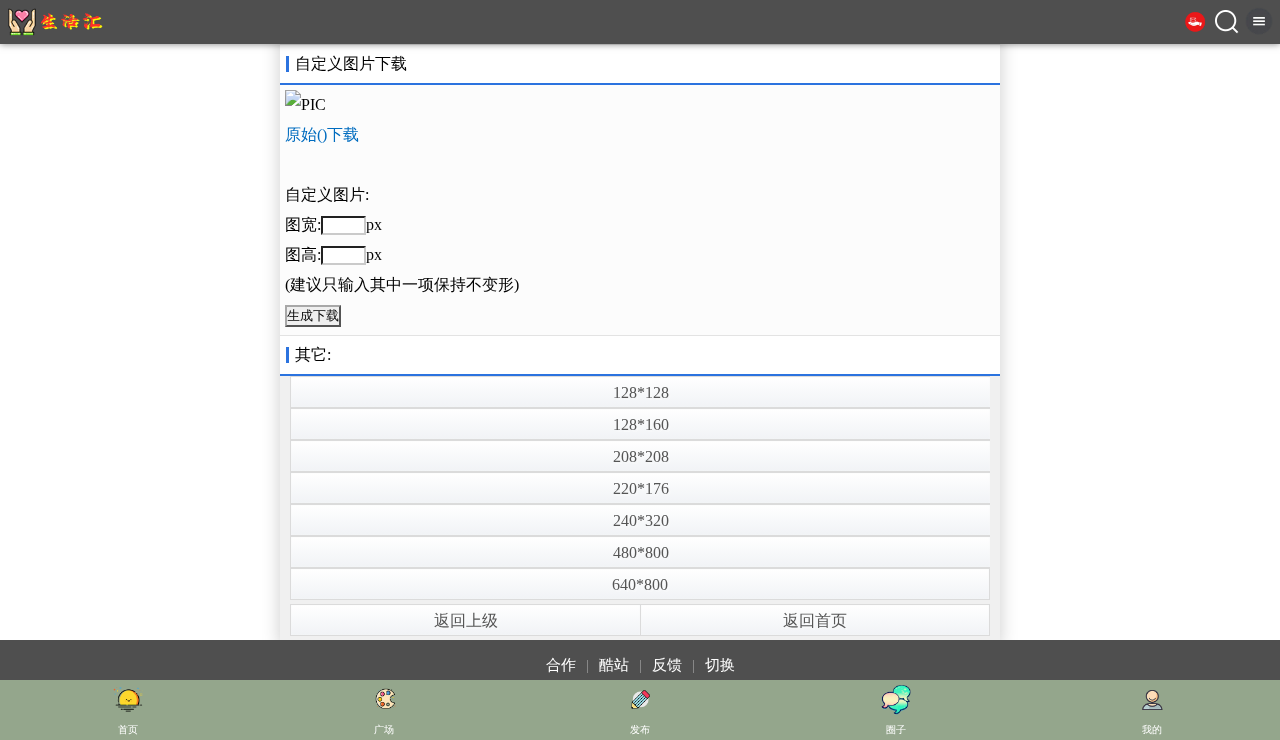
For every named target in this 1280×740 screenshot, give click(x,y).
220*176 (641, 488)
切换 (720, 665)
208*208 (641, 456)
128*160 (641, 424)
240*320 (641, 520)
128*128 (641, 392)
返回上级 (466, 620)
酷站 (614, 665)
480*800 (641, 552)
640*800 (640, 584)
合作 (561, 665)
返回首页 (815, 620)
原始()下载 (322, 134)
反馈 (667, 665)
